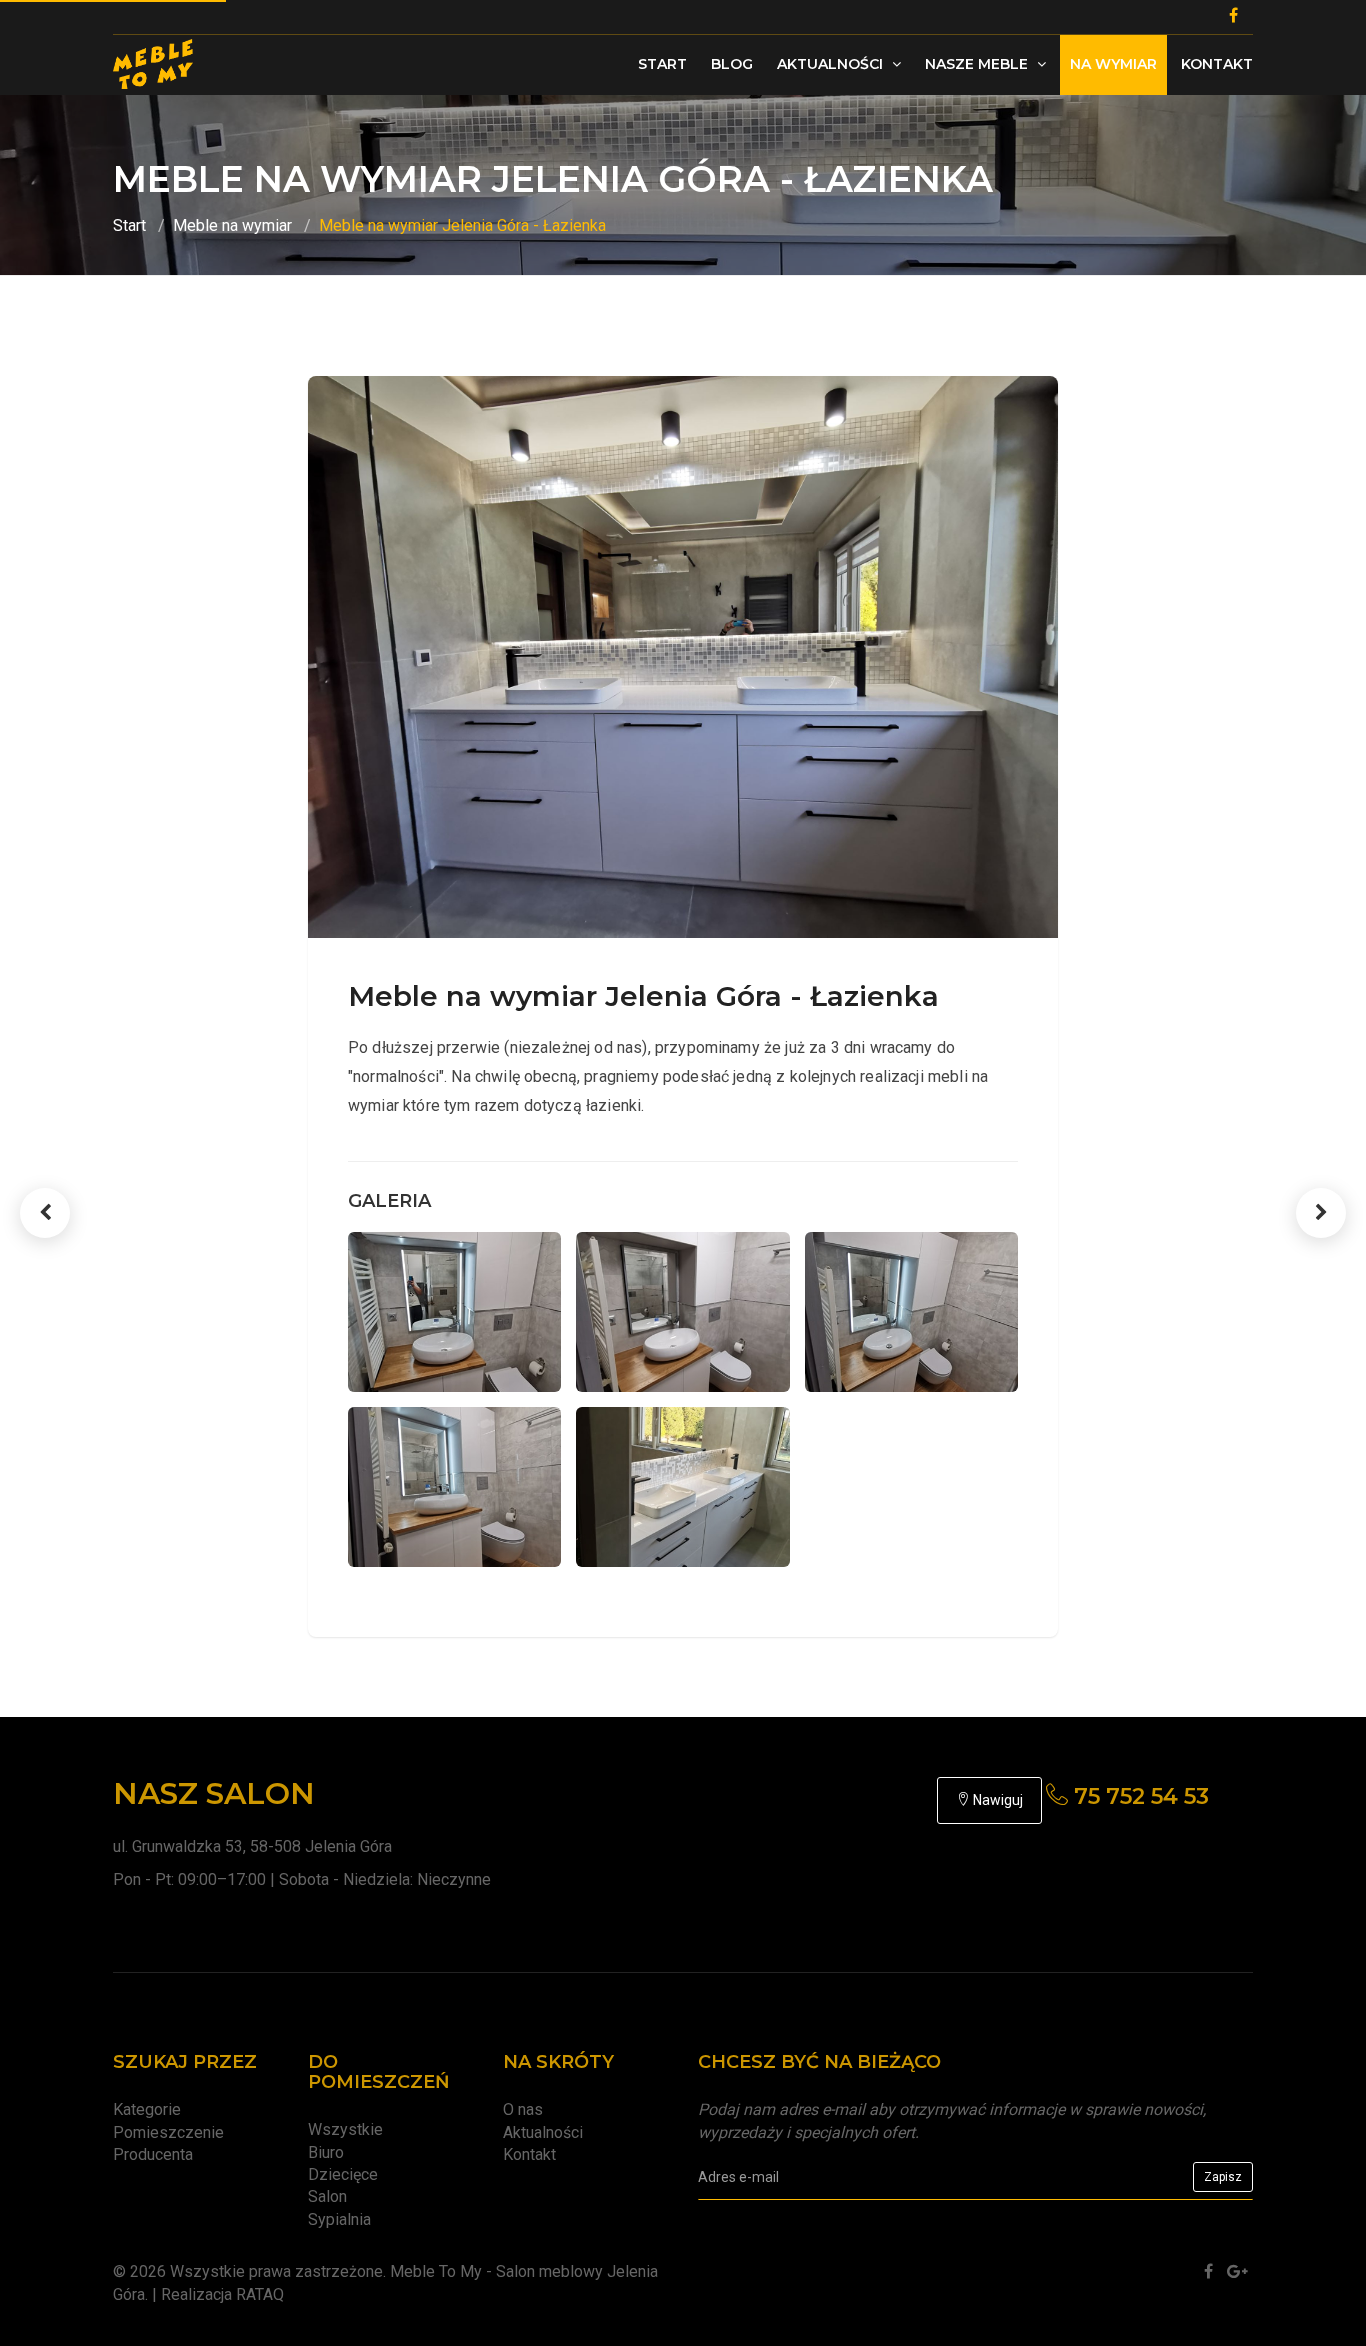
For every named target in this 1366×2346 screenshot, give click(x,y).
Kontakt (1217, 64)
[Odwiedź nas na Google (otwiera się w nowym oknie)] (1237, 2271)
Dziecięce (343, 2174)
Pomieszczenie (168, 2132)
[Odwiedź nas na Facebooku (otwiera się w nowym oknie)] (1208, 2271)
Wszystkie (345, 2129)
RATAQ (260, 2294)
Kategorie (147, 2109)
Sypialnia (339, 2219)
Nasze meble (978, 64)
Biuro (326, 2152)
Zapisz (1223, 2177)
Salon (327, 2196)
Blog (732, 64)
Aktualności (832, 64)
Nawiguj (996, 1800)
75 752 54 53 (1138, 1796)
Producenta (153, 2154)
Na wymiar (1113, 64)
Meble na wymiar (232, 225)
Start (662, 64)
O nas (523, 2109)
